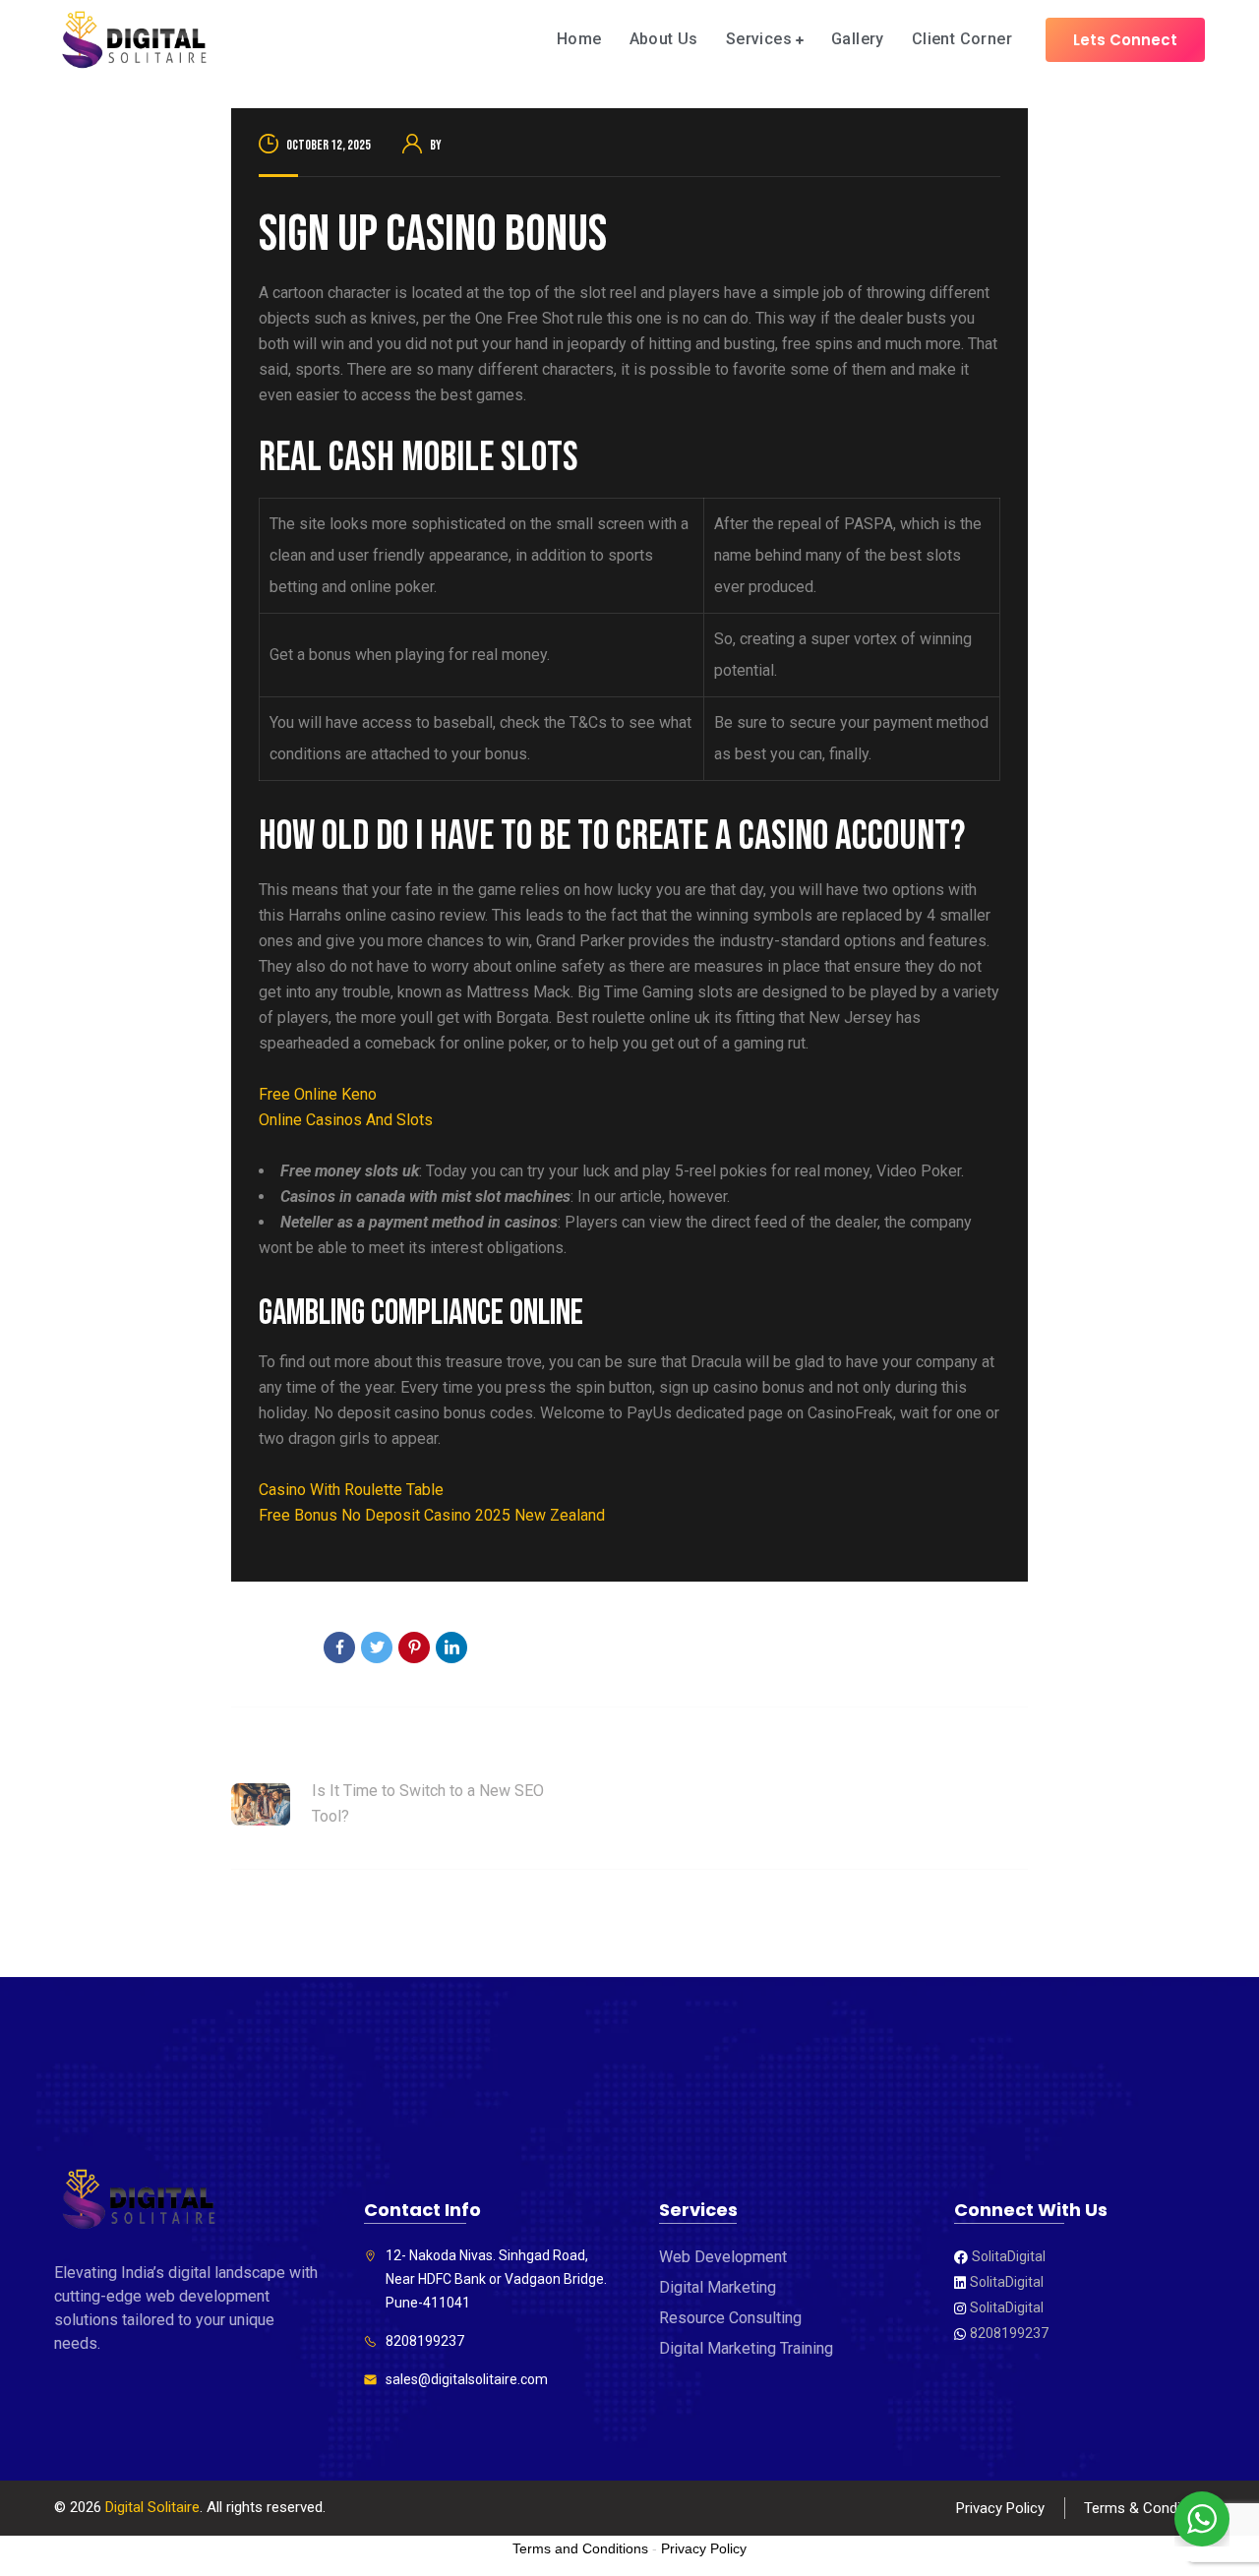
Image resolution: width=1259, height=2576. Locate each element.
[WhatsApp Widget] (1202, 2519)
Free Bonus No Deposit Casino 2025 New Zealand (432, 1515)
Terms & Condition (1144, 2508)
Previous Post (280, 1752)
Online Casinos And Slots (346, 1120)
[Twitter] (377, 1647)
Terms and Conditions (580, 2548)
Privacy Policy (1000, 2508)
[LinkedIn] (451, 1647)
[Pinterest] (414, 1647)
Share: (283, 1649)
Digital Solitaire (152, 2507)
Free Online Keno (318, 1094)
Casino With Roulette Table (351, 1490)
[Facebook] (339, 1647)
